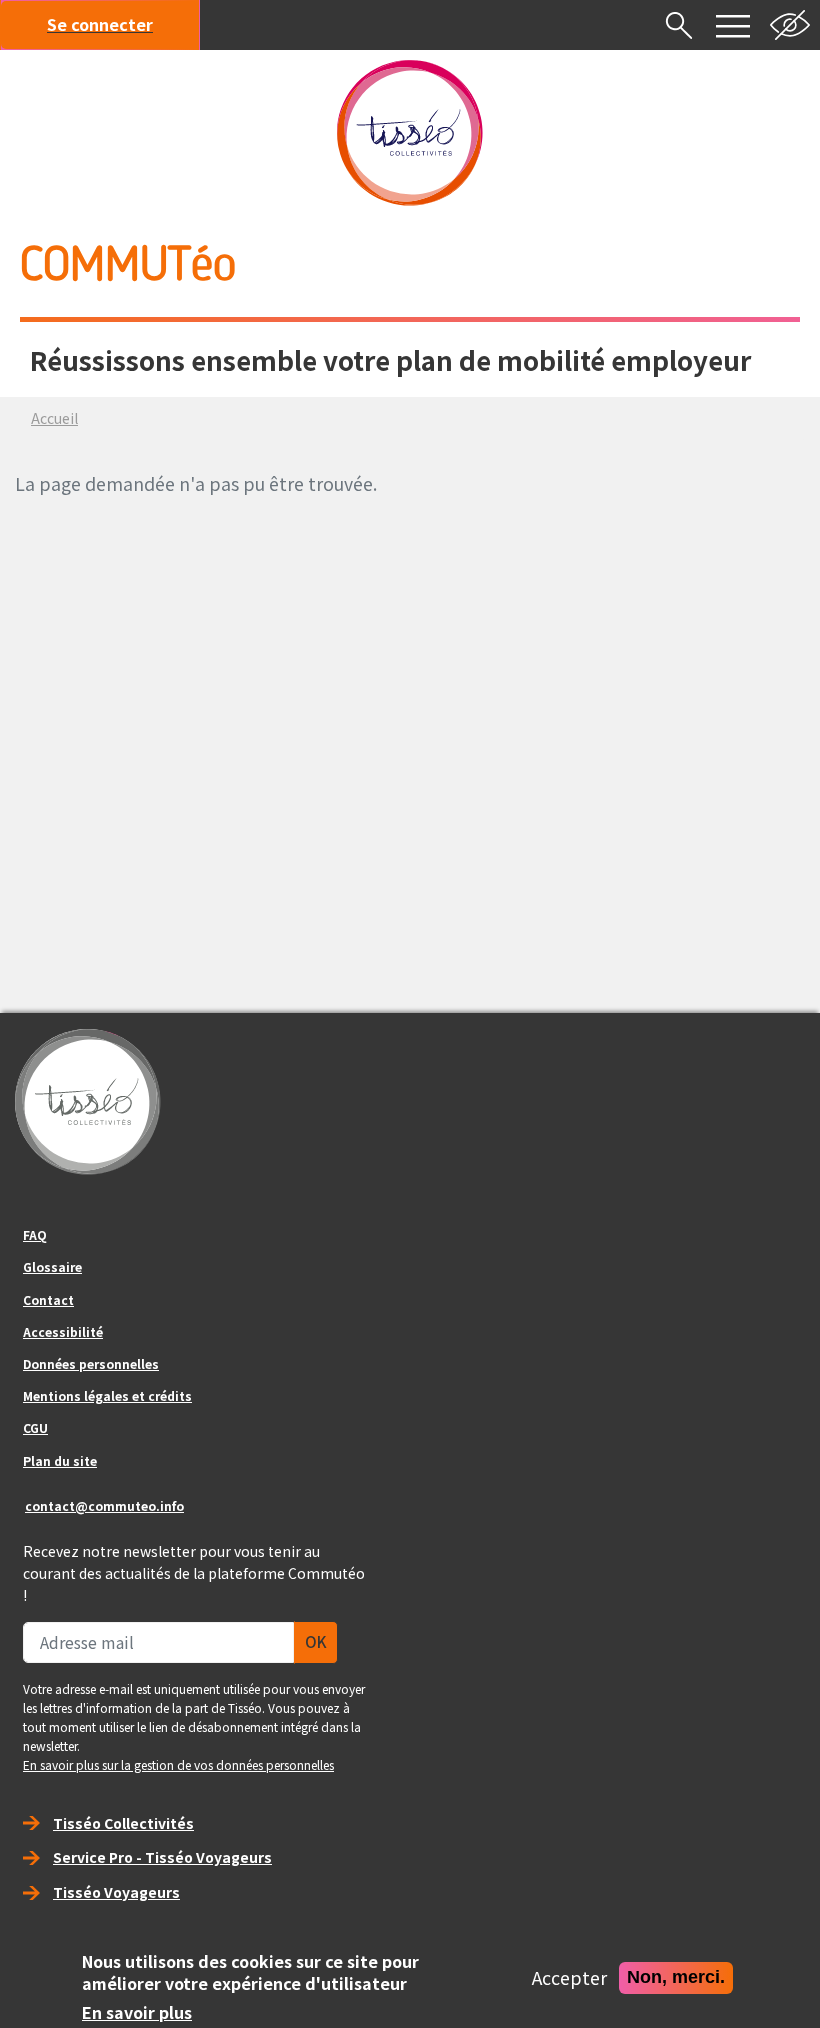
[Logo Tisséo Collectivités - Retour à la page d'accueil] (410, 133)
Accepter (569, 1978)
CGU (35, 1427)
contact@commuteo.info (104, 1505)
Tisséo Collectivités (123, 1823)
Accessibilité (63, 1331)
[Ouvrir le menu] (733, 25)
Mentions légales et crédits (107, 1395)
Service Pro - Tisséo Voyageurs (162, 1857)
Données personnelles (91, 1363)
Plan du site (60, 1460)
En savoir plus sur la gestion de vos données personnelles (178, 1764)
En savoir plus (137, 2013)
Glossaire (52, 1266)
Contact (48, 1299)
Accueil (54, 418)
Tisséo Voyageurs (116, 1892)
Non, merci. (676, 1977)
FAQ (35, 1234)
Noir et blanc (790, 25)
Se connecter (100, 24)
